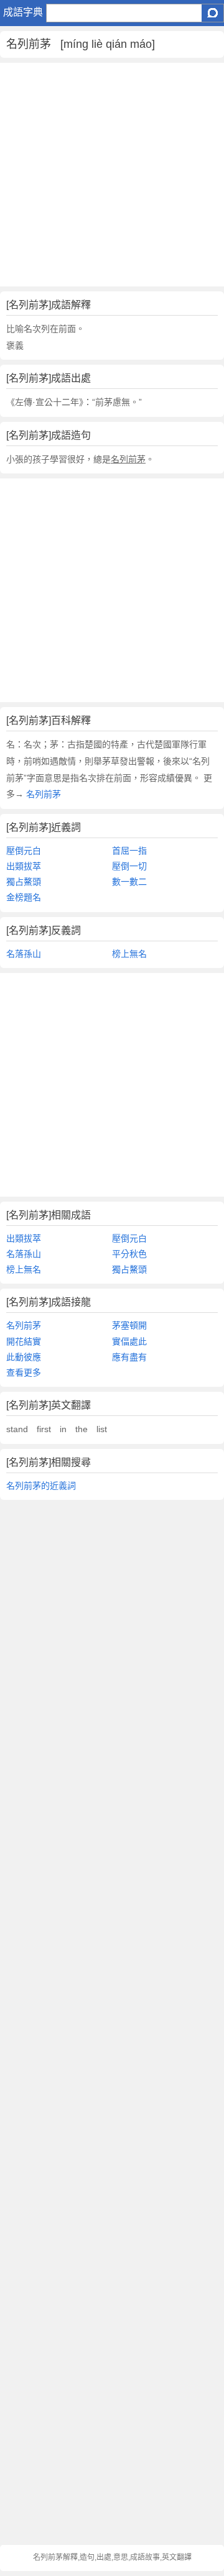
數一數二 (129, 882)
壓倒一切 (129, 866)
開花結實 (24, 1341)
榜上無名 (129, 954)
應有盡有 (129, 1357)
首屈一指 (129, 851)
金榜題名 (24, 897)
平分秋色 (129, 1254)
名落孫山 (24, 954)
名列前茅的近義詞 (41, 1486)
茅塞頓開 (129, 1325)
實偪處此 (129, 1341)
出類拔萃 (24, 866)
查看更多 (24, 1372)
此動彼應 (24, 1357)
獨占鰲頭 (24, 882)
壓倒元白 (24, 851)
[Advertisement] (112, 175)
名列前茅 (42, 794)
